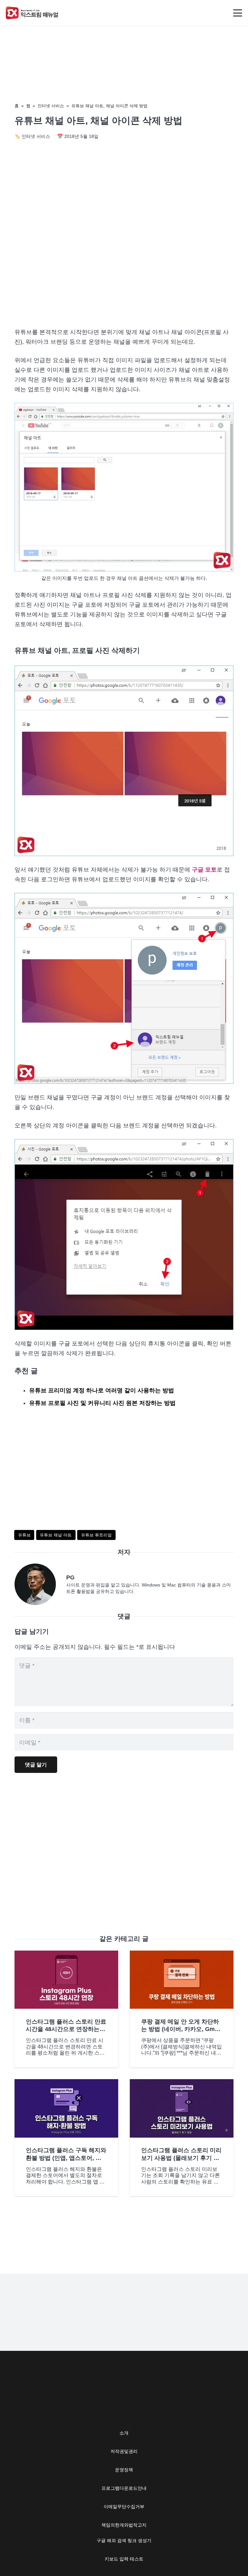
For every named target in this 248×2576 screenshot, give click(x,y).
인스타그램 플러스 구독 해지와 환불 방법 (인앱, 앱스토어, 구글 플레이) (66, 2158)
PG (70, 1577)
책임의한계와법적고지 (124, 2525)
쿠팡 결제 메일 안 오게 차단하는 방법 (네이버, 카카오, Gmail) (180, 2029)
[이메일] (40, 1584)
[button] (238, 13)
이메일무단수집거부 (124, 2507)
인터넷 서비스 (51, 106)
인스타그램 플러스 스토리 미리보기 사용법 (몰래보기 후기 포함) (181, 2158)
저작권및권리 (124, 2451)
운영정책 (124, 2470)
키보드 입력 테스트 (124, 2559)
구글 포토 (204, 870)
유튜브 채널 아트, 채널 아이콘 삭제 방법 (109, 106)
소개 (124, 2433)
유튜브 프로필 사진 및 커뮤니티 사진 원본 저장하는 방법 (102, 1403)
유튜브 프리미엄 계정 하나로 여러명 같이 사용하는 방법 (102, 1390)
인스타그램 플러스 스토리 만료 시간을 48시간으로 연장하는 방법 (66, 2029)
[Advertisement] (124, 267)
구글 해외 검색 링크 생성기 (124, 2540)
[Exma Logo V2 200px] (32, 13)
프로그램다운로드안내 (124, 2488)
